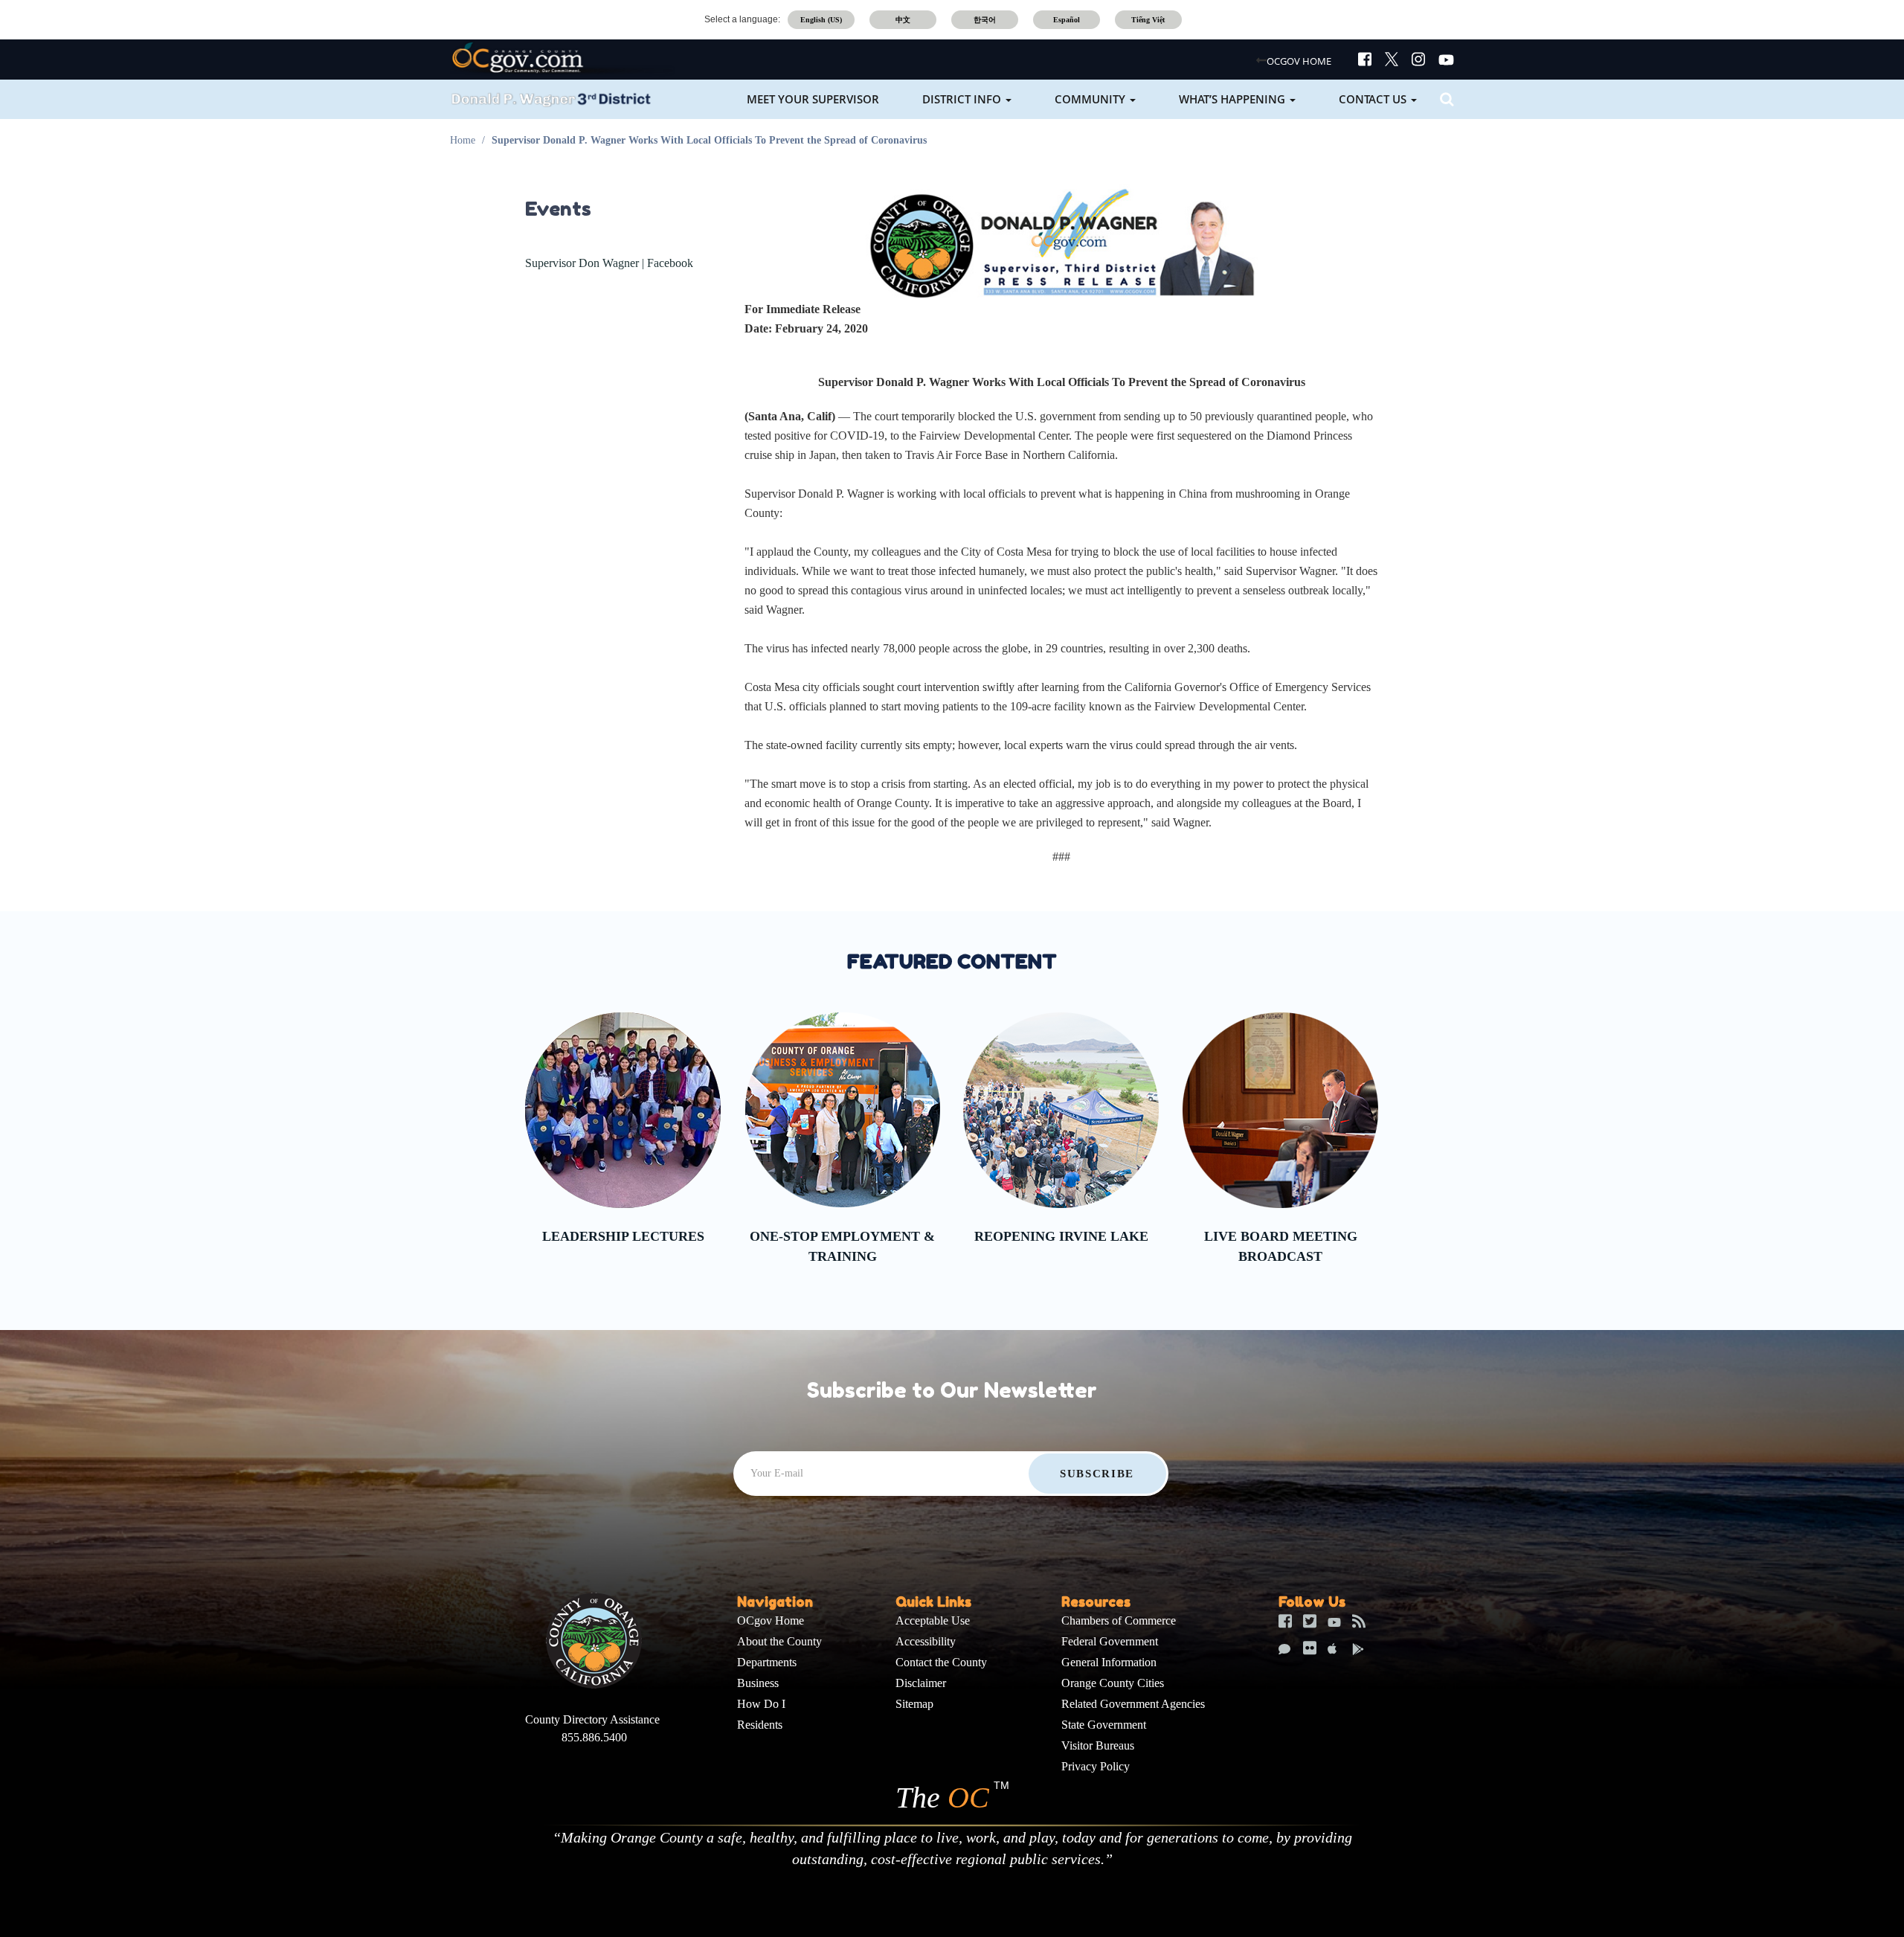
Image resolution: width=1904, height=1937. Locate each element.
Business (758, 1683)
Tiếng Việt (1148, 20)
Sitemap (914, 1704)
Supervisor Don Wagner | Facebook (609, 263)
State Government (1104, 1725)
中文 (903, 20)
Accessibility (926, 1641)
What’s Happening (1234, 99)
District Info (963, 99)
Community (1091, 99)
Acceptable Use (933, 1620)
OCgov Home (771, 1620)
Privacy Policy (1096, 1766)
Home (463, 140)
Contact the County (941, 1662)
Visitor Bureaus (1098, 1745)
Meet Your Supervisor (813, 99)
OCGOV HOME (1299, 61)
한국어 (985, 20)
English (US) (821, 20)
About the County (779, 1641)
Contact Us (1374, 99)
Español (1067, 20)
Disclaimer (921, 1683)
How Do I (761, 1704)
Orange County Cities (1113, 1683)
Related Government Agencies (1133, 1704)
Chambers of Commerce (1119, 1620)
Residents (760, 1725)
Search (1445, 99)
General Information (1109, 1662)
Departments (767, 1662)
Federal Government (1110, 1641)
